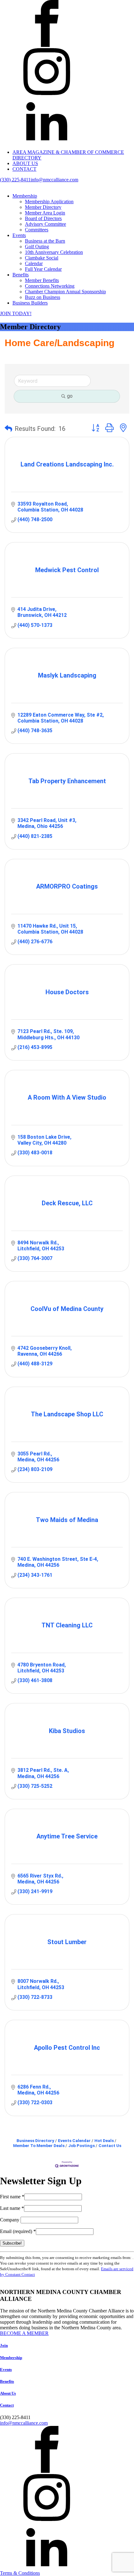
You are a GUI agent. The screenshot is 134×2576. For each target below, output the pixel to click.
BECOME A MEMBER (24, 2333)
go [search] (70, 396)
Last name (12, 2208)
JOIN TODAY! (16, 313)
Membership (25, 196)
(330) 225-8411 (15, 180)
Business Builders (30, 303)
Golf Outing (37, 247)
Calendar (34, 263)
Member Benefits (42, 280)
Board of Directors (43, 218)
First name (12, 2197)
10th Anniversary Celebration (54, 252)
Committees (37, 230)
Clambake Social (42, 258)
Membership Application (49, 202)
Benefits (21, 275)
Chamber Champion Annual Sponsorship (65, 292)
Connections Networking (50, 286)
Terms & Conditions (20, 2573)
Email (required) (18, 2231)
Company (10, 2220)
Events (19, 235)
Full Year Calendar (43, 269)
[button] (8, 429)
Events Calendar (74, 2140)
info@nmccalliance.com (54, 180)
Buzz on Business (43, 297)
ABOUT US (25, 163)
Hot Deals (104, 2140)
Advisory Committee (45, 224)
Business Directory (35, 2140)
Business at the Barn (45, 241)
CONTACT (24, 169)
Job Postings (81, 2145)
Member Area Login (45, 213)
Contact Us (110, 2145)
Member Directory (43, 207)
